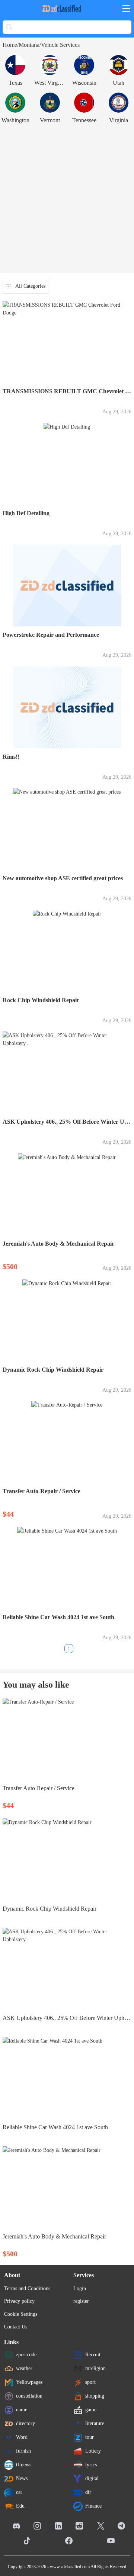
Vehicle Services (60, 45)
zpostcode (26, 2354)
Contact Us (16, 2327)
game (91, 2409)
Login (80, 2288)
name (22, 2409)
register (81, 2301)
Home (10, 45)
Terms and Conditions (27, 2288)
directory (25, 2423)
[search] (9, 27)
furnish (23, 2451)
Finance (93, 2506)
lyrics (91, 2464)
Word (22, 2437)
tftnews (24, 2464)
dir (88, 2492)
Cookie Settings (21, 2314)
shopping (95, 2396)
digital (92, 2478)
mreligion (95, 2368)
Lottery (93, 2451)
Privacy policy (19, 2301)
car (19, 2492)
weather (24, 2368)
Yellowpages (29, 2382)
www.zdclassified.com (70, 2567)
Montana (29, 45)
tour (90, 2437)
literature (95, 2423)
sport (90, 2382)
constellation (29, 2396)
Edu (20, 2506)
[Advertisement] (67, 198)
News (22, 2478)
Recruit (93, 2354)
